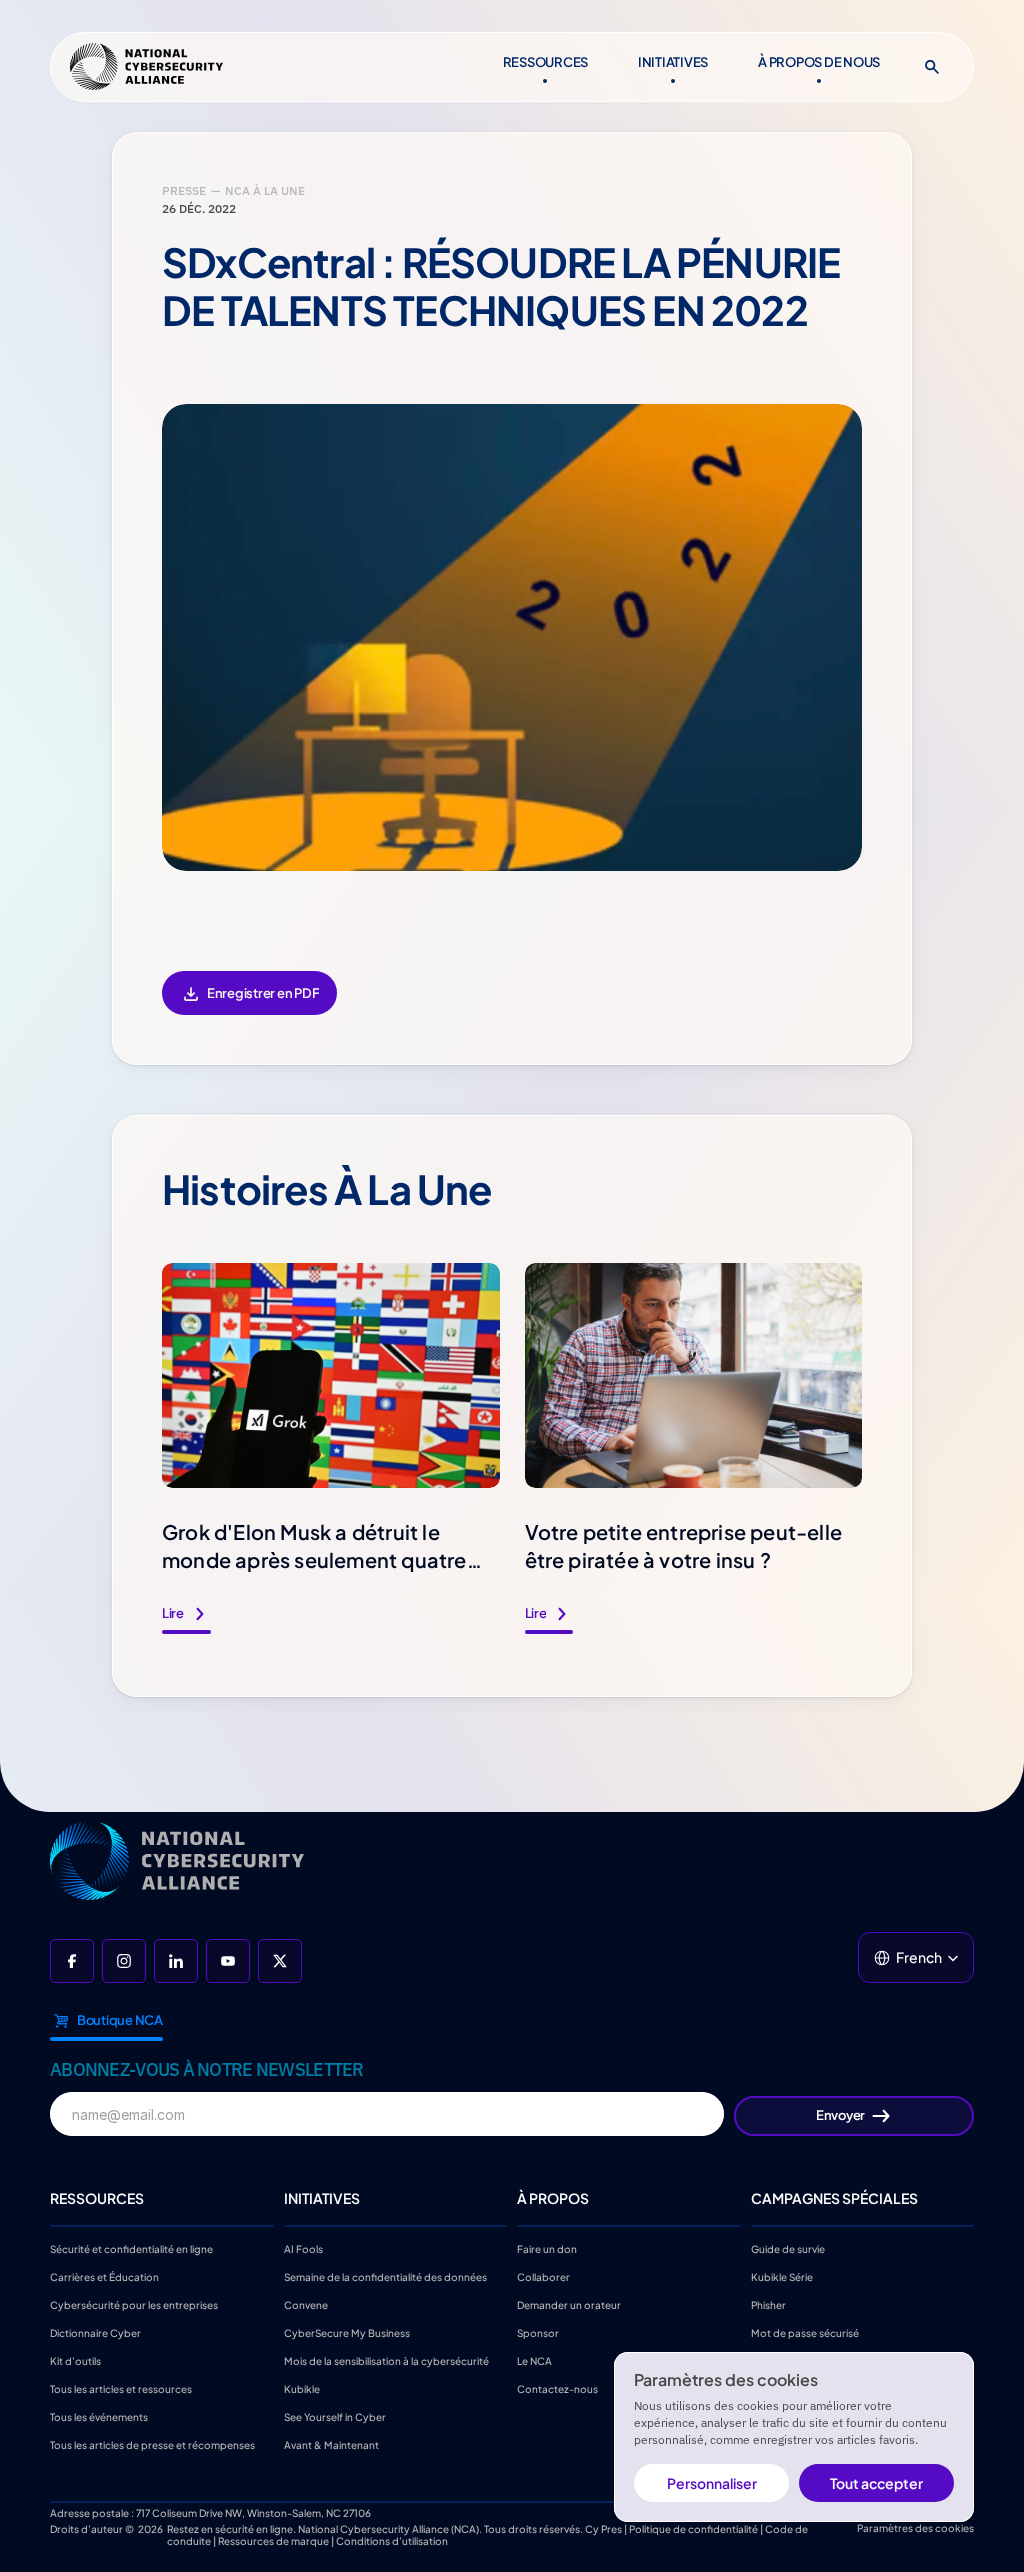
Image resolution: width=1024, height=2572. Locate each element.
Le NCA (534, 2361)
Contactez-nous (557, 2389)
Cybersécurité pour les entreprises (134, 2305)
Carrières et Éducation (104, 2277)
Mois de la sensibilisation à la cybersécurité (386, 2361)
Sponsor (538, 2333)
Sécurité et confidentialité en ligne (131, 2249)
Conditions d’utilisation (392, 2541)
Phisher (768, 2305)
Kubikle (302, 2389)
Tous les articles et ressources (121, 2389)
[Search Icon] (932, 67)
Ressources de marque (273, 2541)
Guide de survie (788, 2249)
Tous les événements (99, 2417)
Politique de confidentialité (693, 2529)
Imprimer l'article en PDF (249, 1006)
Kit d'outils (75, 2361)
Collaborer (543, 2277)
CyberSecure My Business (347, 2333)
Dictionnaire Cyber (95, 2333)
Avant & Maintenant (331, 2445)
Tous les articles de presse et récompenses (152, 2445)
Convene (306, 2305)
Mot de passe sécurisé (805, 2333)
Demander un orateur (569, 2305)
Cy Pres (603, 2529)
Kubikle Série (782, 2277)
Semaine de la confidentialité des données (385, 2277)
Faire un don (547, 2249)
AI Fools (303, 2249)
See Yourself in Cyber (335, 2417)
